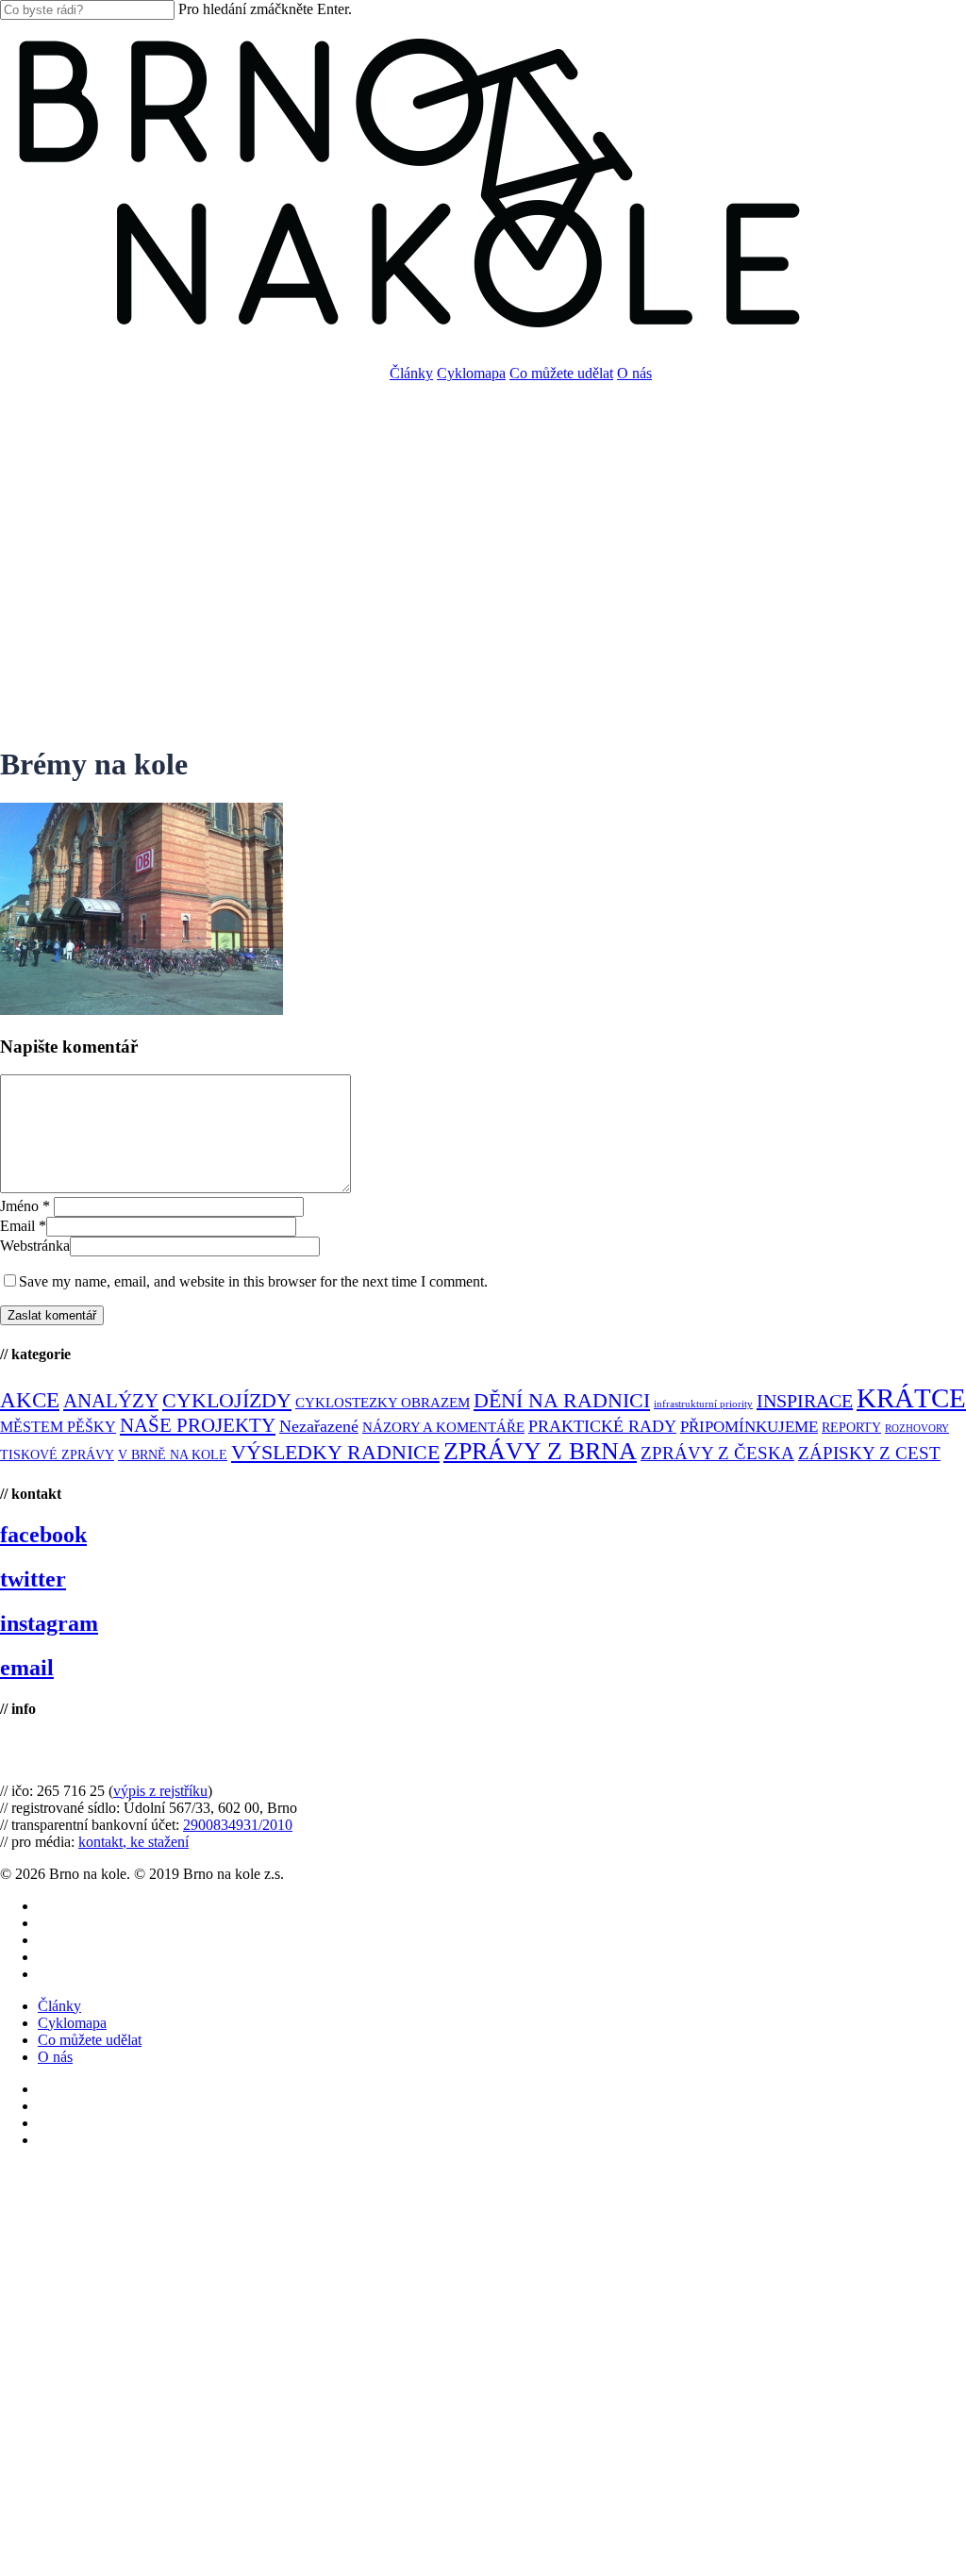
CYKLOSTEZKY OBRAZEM (383, 1403)
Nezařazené (319, 1426)
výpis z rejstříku (160, 1791)
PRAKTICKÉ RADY (602, 1426)
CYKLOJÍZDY (227, 1401)
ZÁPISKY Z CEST (869, 1453)
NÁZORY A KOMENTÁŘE (443, 1427)
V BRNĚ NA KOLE (173, 1455)
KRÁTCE (911, 1398)
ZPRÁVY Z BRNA (540, 1451)
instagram (49, 1623)
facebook (43, 1535)
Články (59, 2006)
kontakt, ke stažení (133, 1842)
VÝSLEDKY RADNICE (335, 1452)
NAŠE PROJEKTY (198, 1425)
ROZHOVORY (917, 1429)
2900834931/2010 (238, 1825)
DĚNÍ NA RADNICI (562, 1400)
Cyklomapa (72, 2023)
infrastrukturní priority (703, 1404)
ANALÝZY (111, 1401)
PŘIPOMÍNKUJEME (749, 1427)
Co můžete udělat (90, 2040)
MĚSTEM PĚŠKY (58, 1427)
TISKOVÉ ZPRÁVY (57, 1455)
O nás (55, 2057)
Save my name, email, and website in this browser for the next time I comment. (253, 1281)
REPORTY (851, 1427)
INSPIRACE (805, 1401)
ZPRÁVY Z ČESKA (717, 1453)
